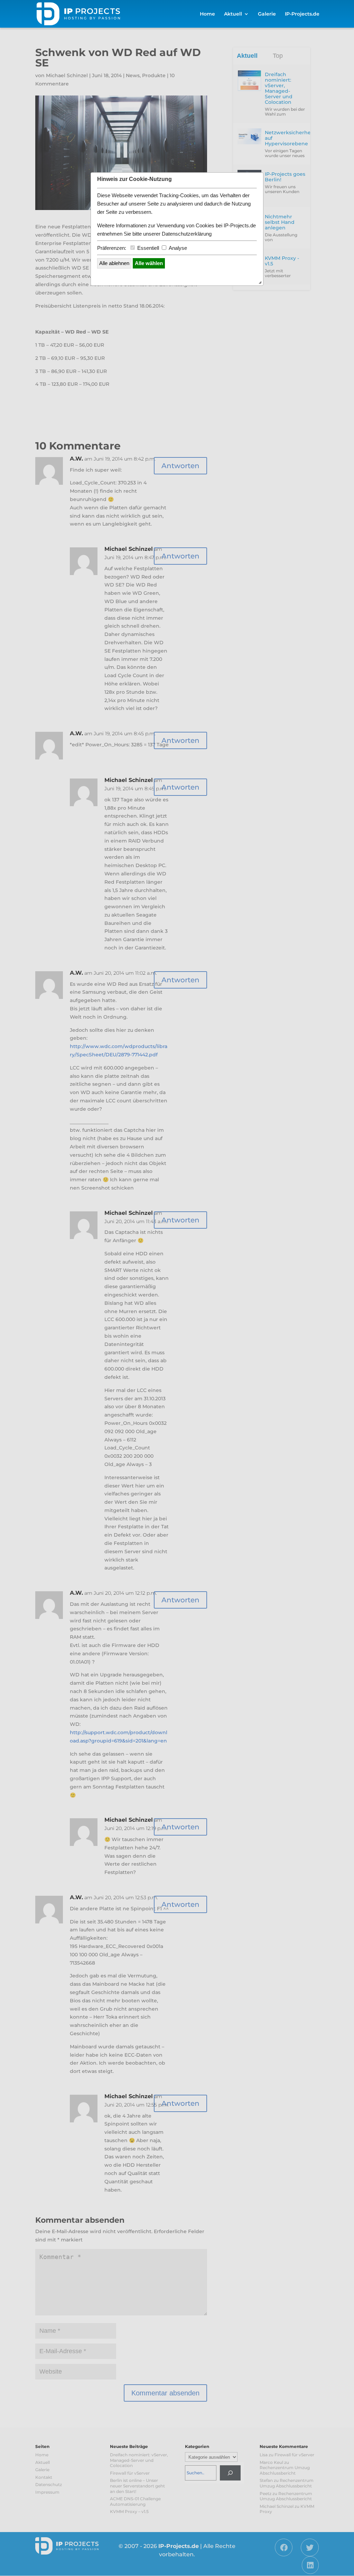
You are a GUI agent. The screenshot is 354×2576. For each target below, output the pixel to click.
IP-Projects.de (302, 14)
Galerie (267, 14)
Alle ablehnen (114, 263)
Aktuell (233, 14)
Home (207, 14)
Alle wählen (149, 263)
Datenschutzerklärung (187, 234)
